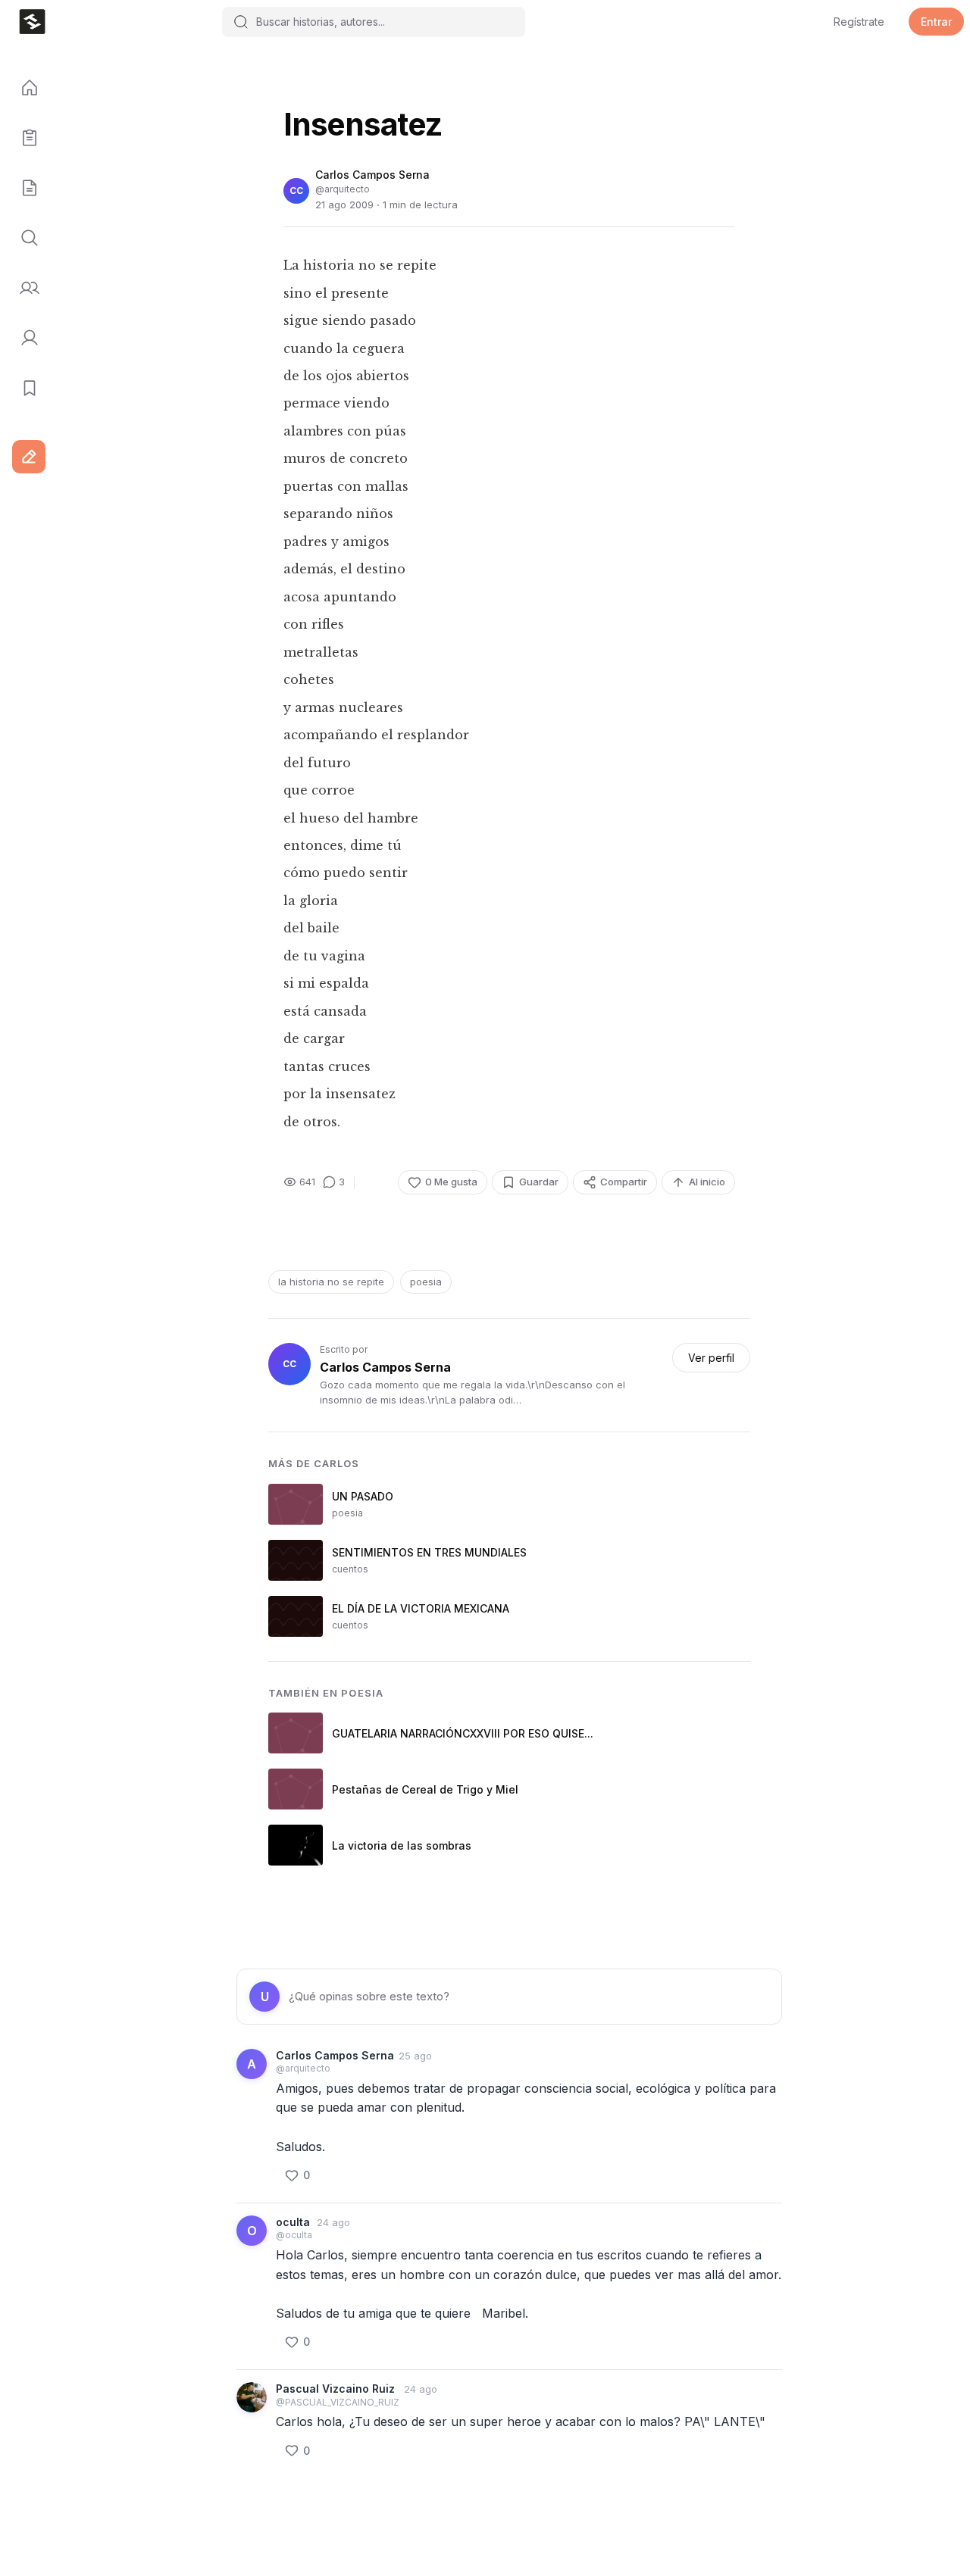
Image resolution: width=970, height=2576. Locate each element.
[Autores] (24, 289)
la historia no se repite (331, 1282)
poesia (426, 1282)
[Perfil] (24, 339)
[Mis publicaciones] (24, 139)
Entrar (936, 22)
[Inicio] (24, 89)
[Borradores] (24, 189)
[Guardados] (24, 389)
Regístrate (859, 22)
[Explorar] (24, 239)
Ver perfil (711, 1358)
